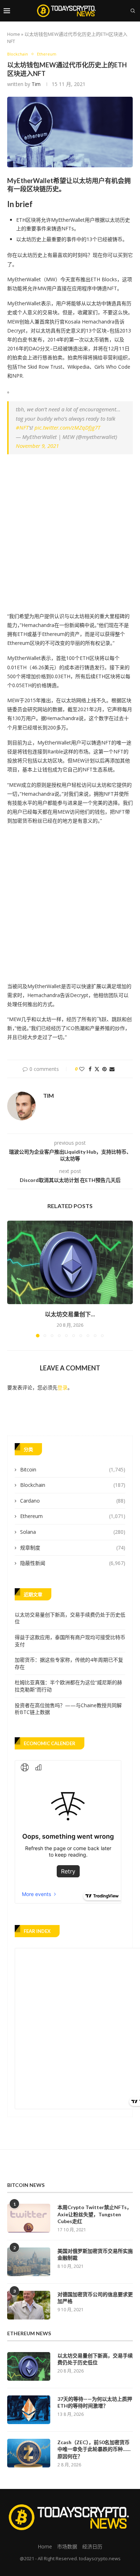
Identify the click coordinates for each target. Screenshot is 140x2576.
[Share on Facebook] (90, 1069)
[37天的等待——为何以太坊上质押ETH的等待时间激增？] (29, 2410)
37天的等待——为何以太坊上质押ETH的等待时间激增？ (95, 2402)
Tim (36, 84)
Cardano (73, 1501)
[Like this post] (82, 1069)
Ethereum (73, 1516)
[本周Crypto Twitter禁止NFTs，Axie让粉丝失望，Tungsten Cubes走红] (29, 2218)
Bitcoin (73, 1469)
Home (14, 34)
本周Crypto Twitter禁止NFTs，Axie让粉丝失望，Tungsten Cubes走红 (95, 2214)
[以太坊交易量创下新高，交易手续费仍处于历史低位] (70, 1262)
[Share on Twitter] (97, 1069)
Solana (73, 1532)
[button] (13, 1279)
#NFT (22, 427)
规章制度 (73, 1548)
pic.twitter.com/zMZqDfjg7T (67, 427)
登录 (62, 1387)
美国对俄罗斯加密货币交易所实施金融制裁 (95, 2254)
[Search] (133, 11)
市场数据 (67, 2546)
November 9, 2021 (37, 446)
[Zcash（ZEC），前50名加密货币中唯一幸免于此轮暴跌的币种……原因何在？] (29, 2453)
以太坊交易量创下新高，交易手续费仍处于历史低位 (95, 2359)
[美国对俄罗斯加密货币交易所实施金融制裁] (29, 2262)
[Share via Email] (112, 1069)
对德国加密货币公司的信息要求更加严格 (95, 2298)
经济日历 (92, 2546)
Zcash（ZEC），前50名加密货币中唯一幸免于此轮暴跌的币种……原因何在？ (94, 2449)
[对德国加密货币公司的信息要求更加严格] (29, 2305)
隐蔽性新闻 (73, 1563)
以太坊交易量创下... (70, 1314)
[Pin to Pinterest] (104, 1069)
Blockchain (73, 1485)
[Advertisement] (70, 531)
